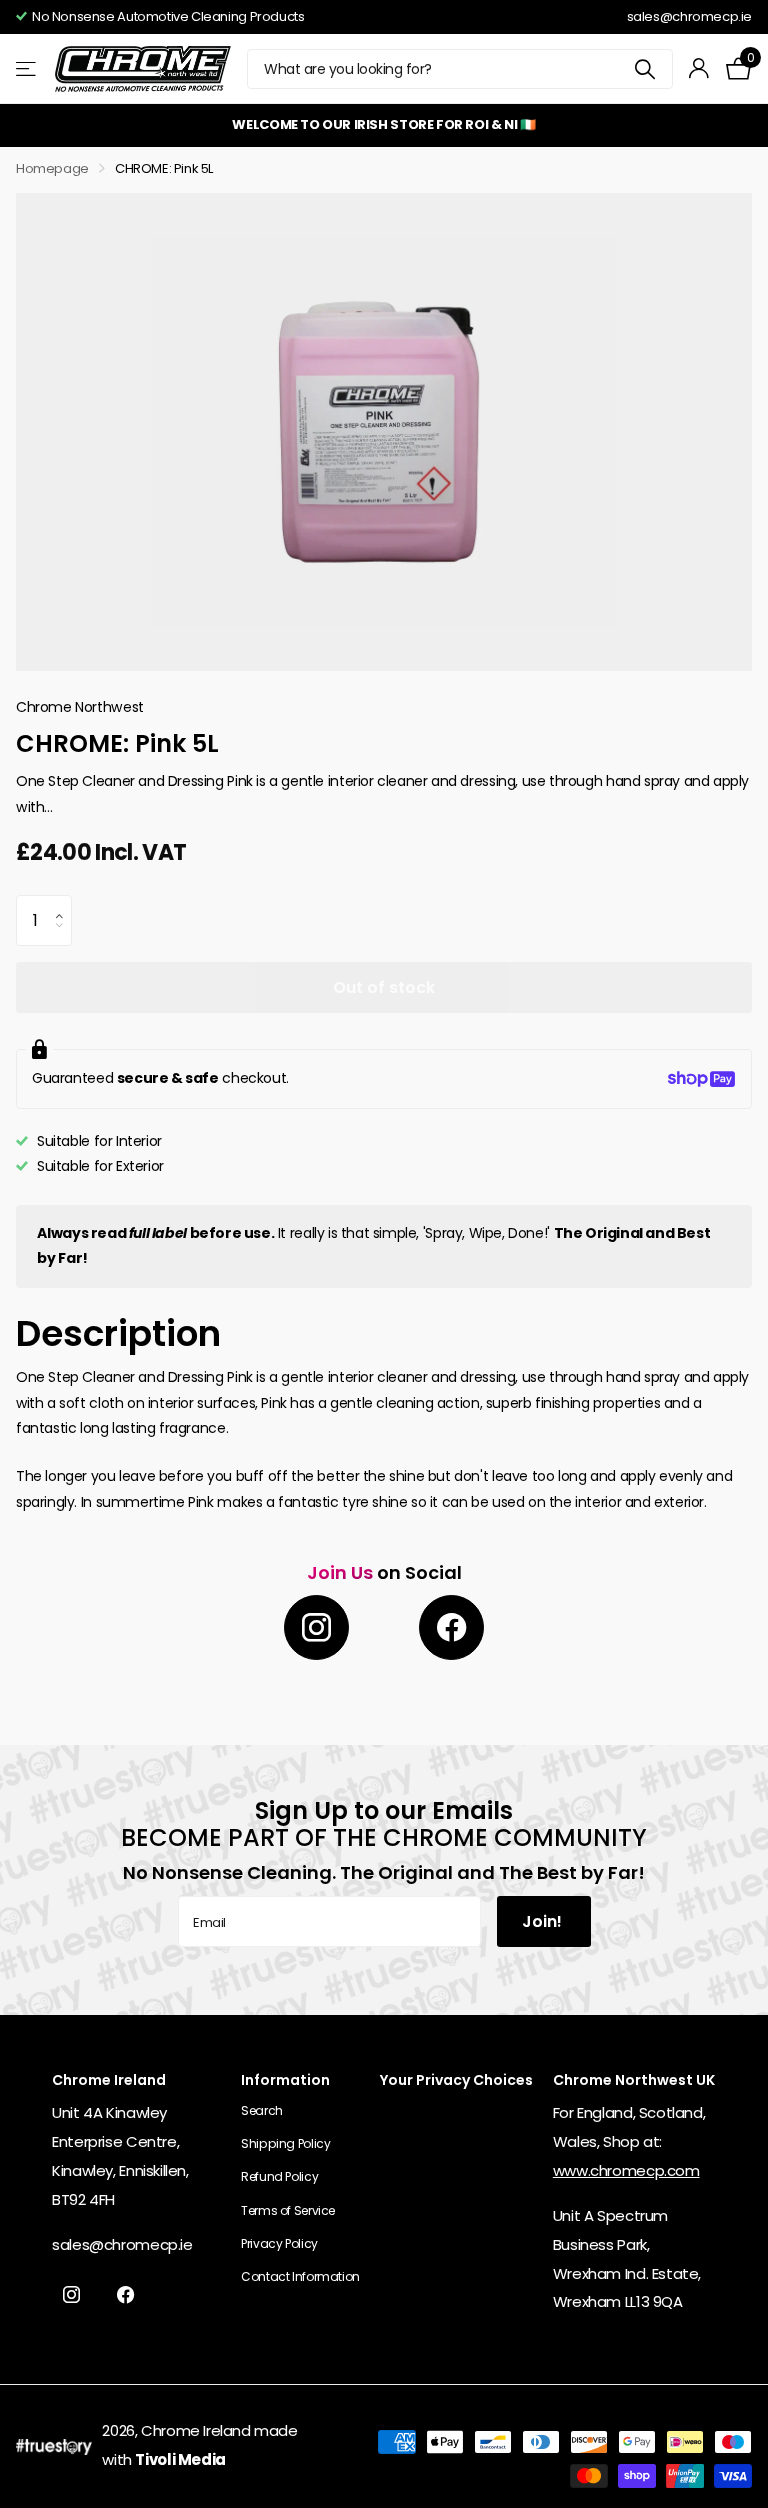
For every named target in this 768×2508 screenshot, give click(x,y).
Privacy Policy (279, 2243)
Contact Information (300, 2276)
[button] (64, 903)
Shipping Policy (285, 2143)
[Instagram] (316, 1627)
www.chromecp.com (626, 2170)
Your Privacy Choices (456, 2080)
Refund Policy (279, 2176)
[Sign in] (699, 68)
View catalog (27, 68)
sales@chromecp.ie (689, 16)
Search (262, 2110)
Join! (544, 1921)
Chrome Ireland (196, 2430)
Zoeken (645, 69)
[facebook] (451, 1627)
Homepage (52, 168)
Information (285, 2080)
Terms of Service (288, 2210)
